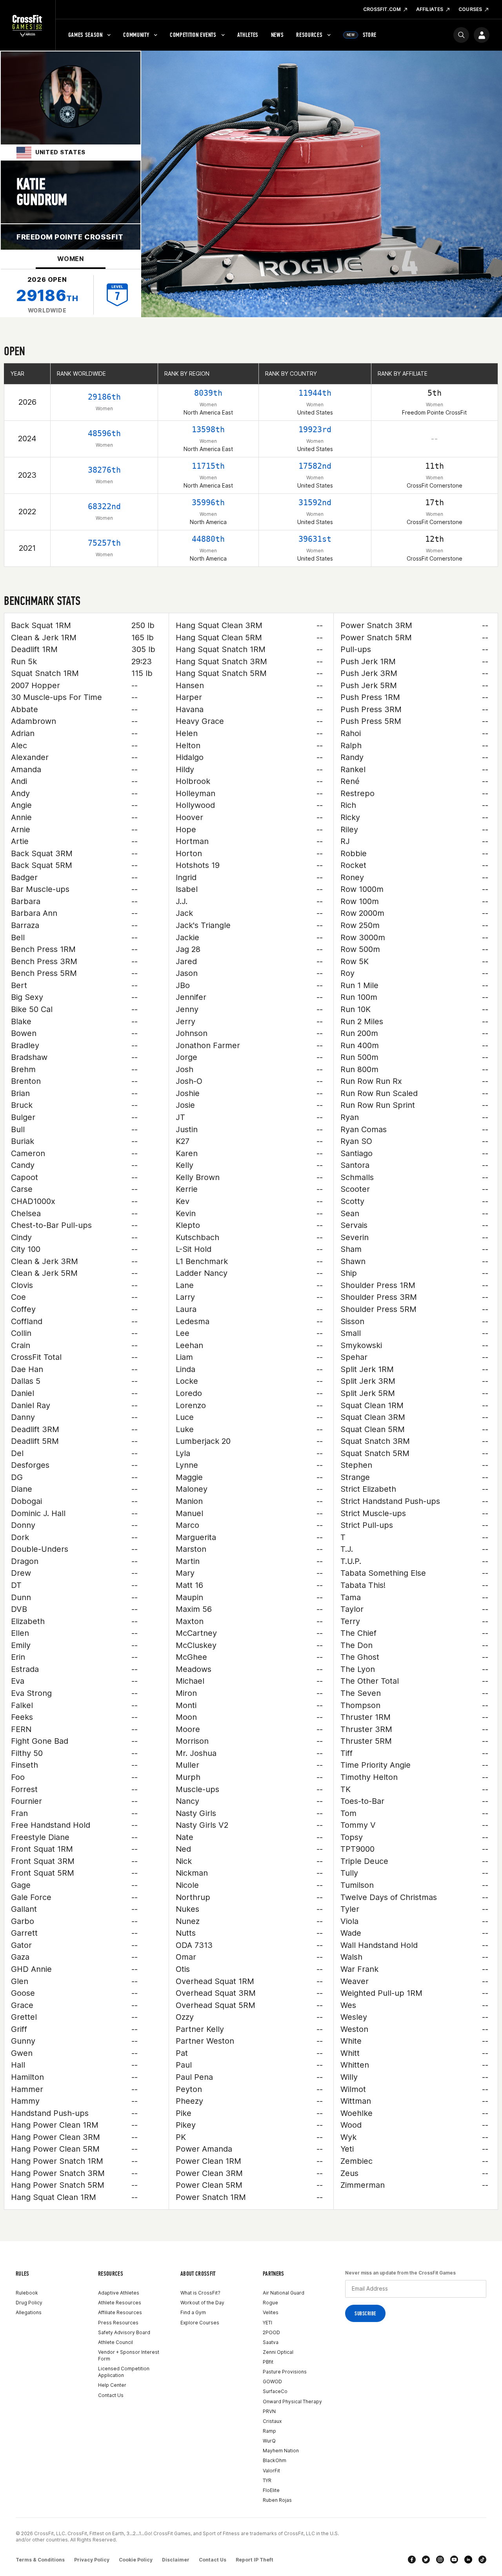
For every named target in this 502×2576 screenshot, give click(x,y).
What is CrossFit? (200, 2293)
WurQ (269, 2441)
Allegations (29, 2312)
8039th (208, 393)
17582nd (315, 466)
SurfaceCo (275, 2391)
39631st (315, 539)
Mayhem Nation (281, 2451)
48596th (104, 433)
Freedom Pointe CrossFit (70, 237)
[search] (461, 35)
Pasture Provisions (285, 2372)
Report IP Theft (255, 2560)
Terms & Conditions (40, 2560)
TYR (267, 2480)
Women (71, 259)
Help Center (112, 2385)
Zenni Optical (278, 2352)
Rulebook (27, 2293)
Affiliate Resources (120, 2312)
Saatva (271, 2342)
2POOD (271, 2332)
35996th (208, 502)
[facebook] (412, 2560)
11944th (315, 393)
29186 (47, 295)
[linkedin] (468, 2560)
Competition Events (193, 35)
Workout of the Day (202, 2303)
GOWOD (272, 2381)
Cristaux (272, 2421)
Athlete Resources (120, 2303)
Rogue (270, 2303)
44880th (208, 539)
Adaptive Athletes (119, 2293)
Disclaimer (176, 2560)
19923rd (315, 429)
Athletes (248, 35)
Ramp (269, 2431)
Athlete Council (115, 2342)
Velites (271, 2312)
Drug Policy (29, 2303)
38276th (104, 470)
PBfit (268, 2362)
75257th (104, 543)
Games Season (85, 35)
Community (136, 35)
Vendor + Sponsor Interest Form (129, 2355)
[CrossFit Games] (28, 26)
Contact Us (111, 2395)
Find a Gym (193, 2312)
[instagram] (440, 2560)
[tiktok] (482, 2560)
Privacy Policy (92, 2560)
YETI (267, 2323)
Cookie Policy (136, 2560)
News (277, 35)
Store (362, 35)
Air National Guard (284, 2293)
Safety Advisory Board (124, 2332)
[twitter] (426, 2560)
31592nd (315, 502)
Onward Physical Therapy (292, 2402)
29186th (104, 397)
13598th (208, 429)
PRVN (269, 2411)
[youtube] (454, 2560)
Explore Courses (200, 2323)
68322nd (104, 506)
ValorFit (271, 2471)
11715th (208, 466)
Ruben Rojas (277, 2500)
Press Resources (118, 2323)
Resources (309, 35)
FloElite (271, 2490)
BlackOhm (275, 2460)
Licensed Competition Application (124, 2372)
